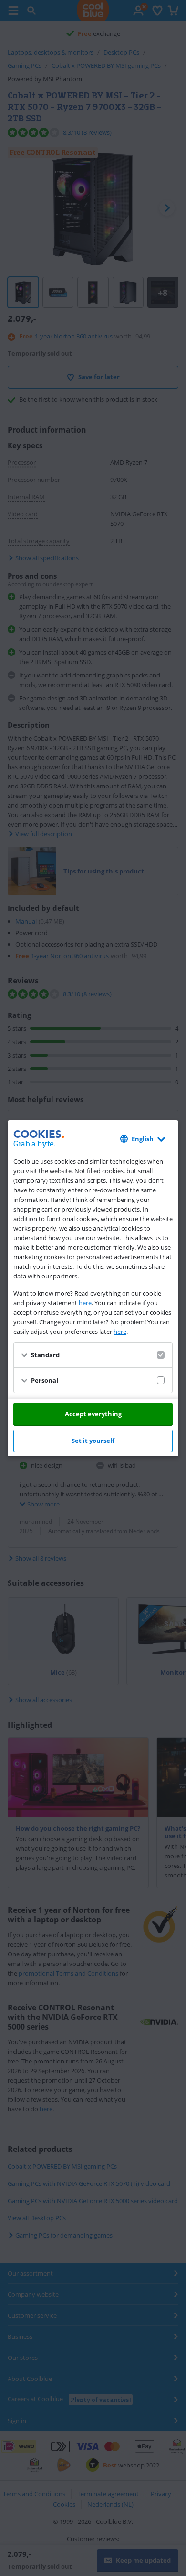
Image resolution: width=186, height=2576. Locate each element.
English (143, 1139)
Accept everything (93, 1414)
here (85, 1303)
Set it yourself (93, 1441)
